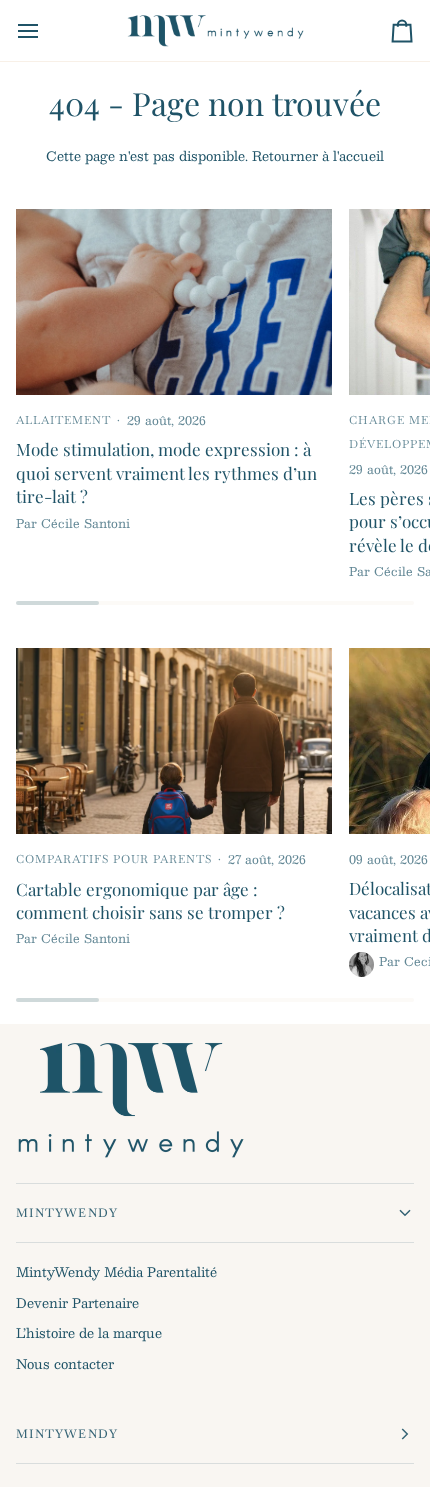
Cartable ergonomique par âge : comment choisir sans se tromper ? (150, 900)
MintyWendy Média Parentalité (116, 1272)
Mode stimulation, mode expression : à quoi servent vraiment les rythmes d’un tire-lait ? (166, 472)
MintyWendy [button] (67, 1213)
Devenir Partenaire (77, 1303)
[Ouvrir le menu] (46, 30)
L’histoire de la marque (89, 1333)
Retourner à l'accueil (318, 156)
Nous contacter (65, 1364)
